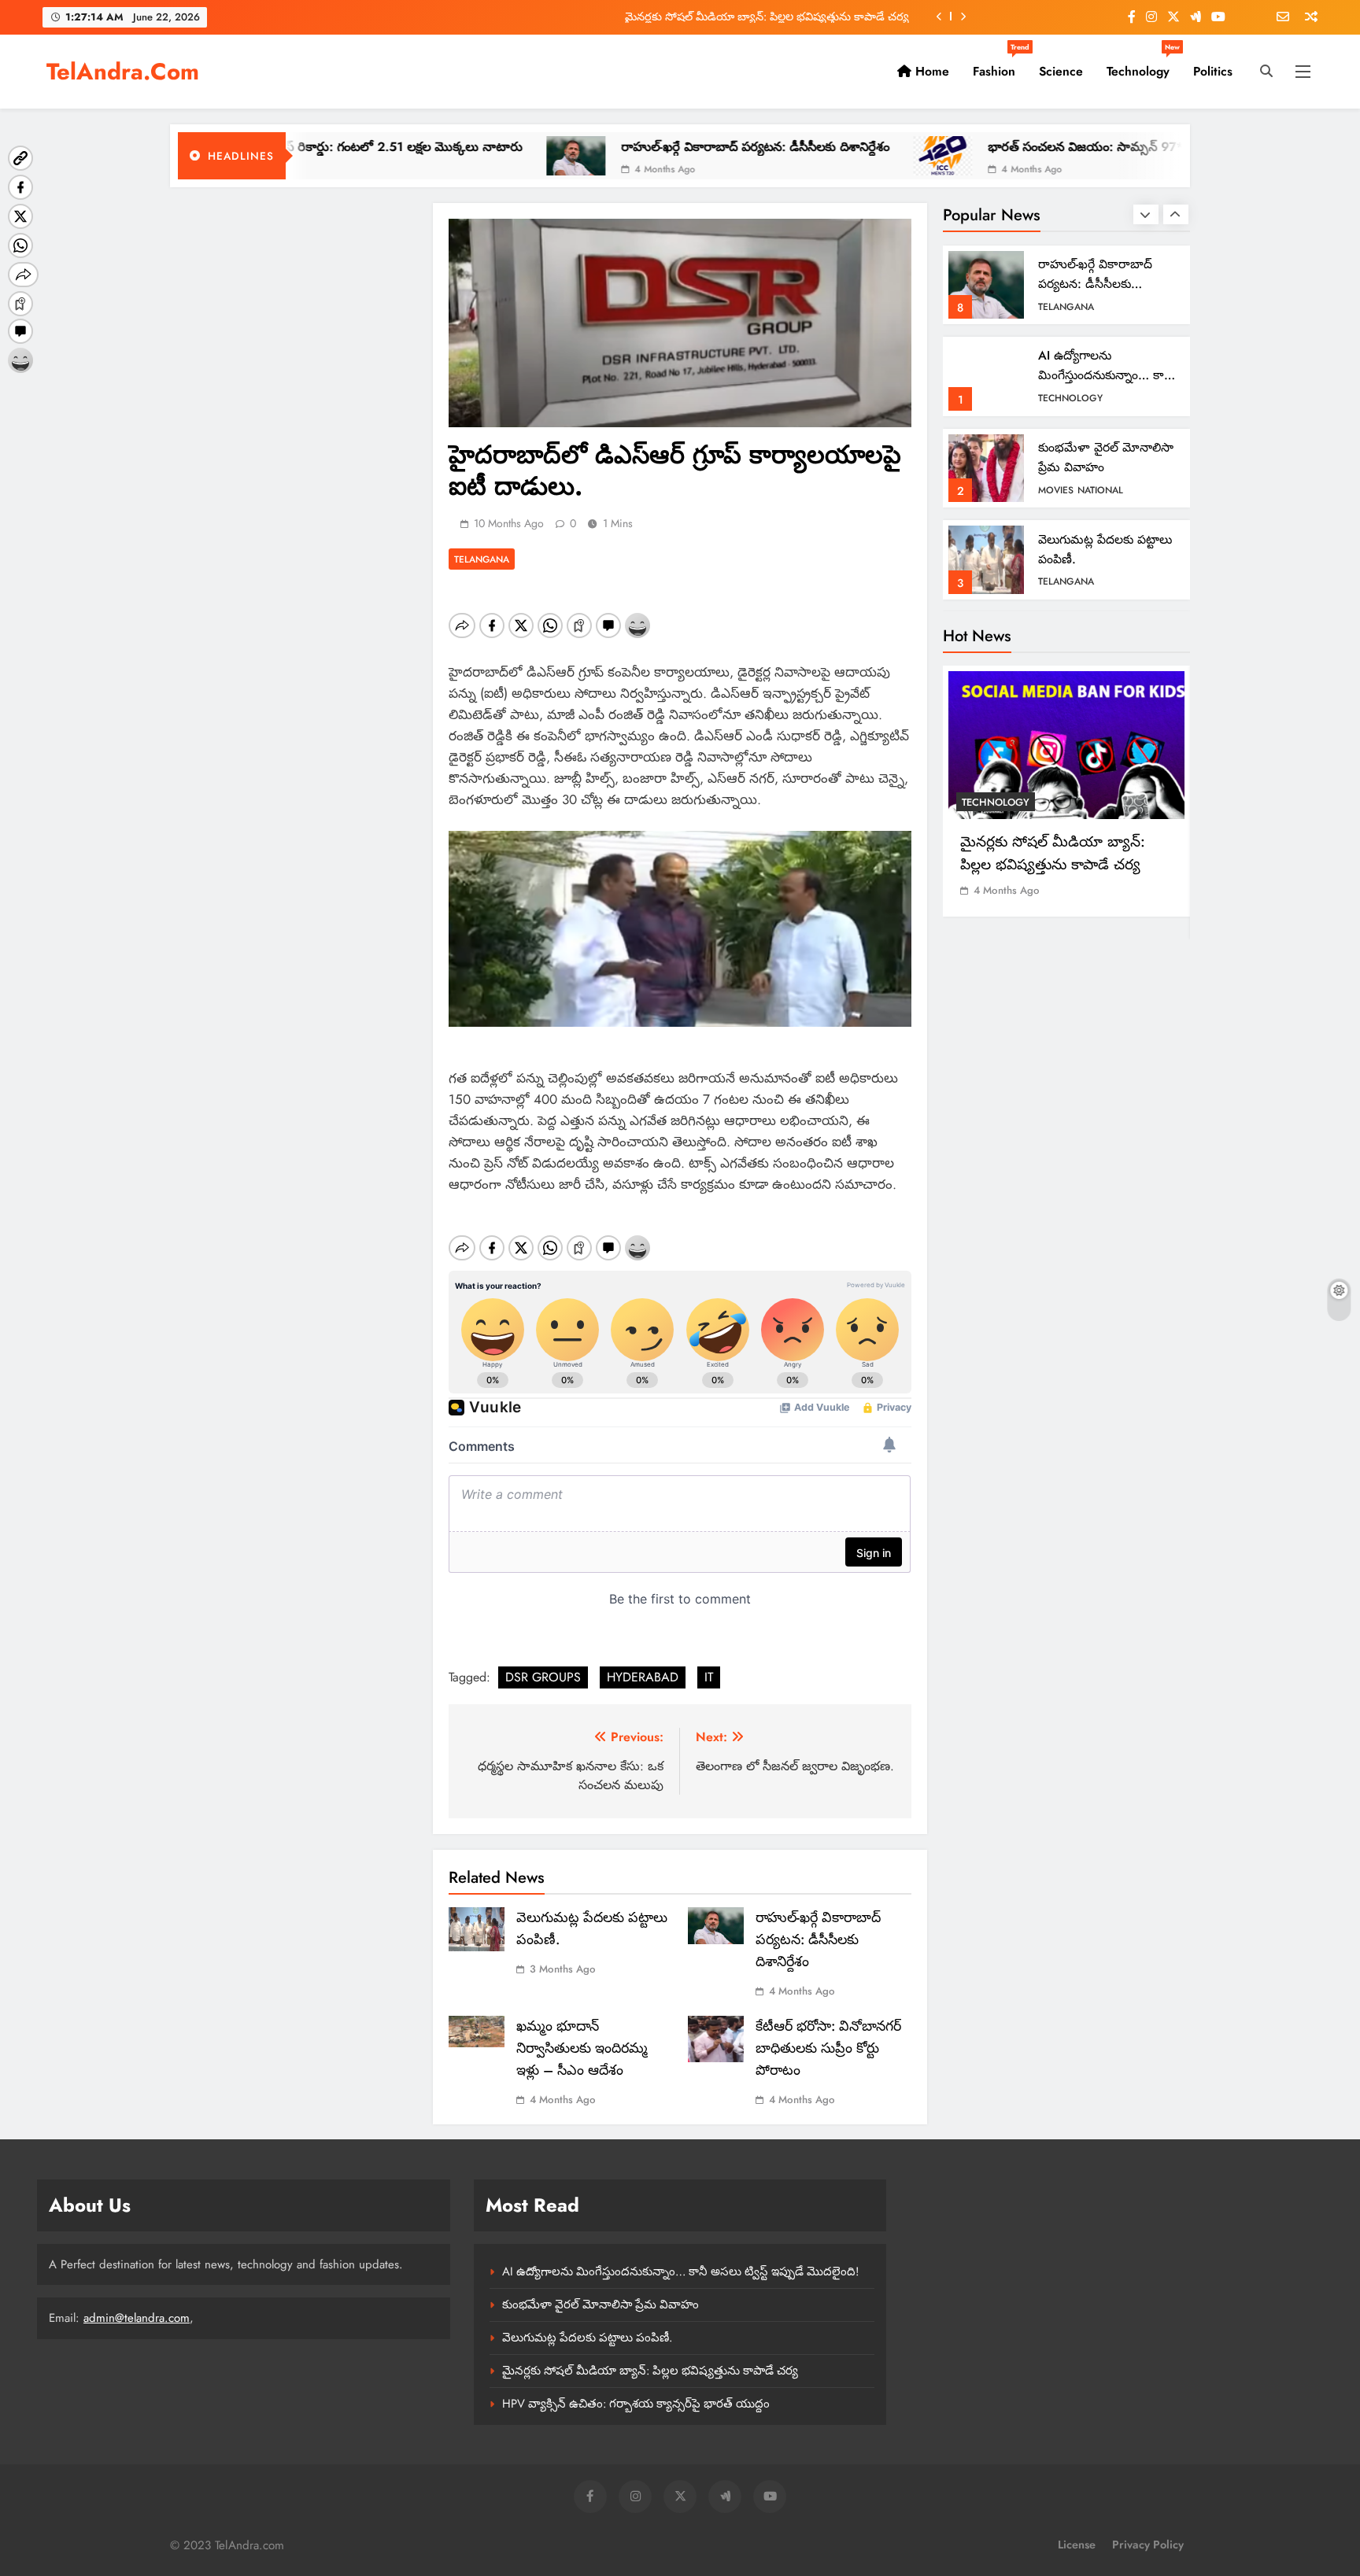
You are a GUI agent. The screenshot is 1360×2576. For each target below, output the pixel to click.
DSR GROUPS (543, 1677)
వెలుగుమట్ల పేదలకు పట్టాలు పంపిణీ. (587, 2338)
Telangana (482, 559)
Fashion (1000, 65)
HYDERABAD (643, 1677)
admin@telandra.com (137, 2318)
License (1077, 2545)
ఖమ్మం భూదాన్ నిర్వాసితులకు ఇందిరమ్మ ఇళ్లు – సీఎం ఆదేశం (582, 2048)
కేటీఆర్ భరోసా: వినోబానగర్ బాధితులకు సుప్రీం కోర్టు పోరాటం (828, 2048)
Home (930, 71)
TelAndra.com (123, 72)
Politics (1213, 71)
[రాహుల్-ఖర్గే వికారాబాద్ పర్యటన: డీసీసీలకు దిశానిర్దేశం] (472, 156)
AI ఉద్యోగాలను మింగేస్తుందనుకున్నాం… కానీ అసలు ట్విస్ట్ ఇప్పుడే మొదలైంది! (680, 2272)
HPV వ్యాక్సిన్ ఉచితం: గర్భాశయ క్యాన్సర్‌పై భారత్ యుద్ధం (636, 2404)
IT (709, 1677)
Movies (1056, 490)
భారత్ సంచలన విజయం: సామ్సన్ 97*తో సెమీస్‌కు (1011, 147)
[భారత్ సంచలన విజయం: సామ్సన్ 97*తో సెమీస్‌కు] (839, 156)
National (1100, 490)
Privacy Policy (1148, 2545)
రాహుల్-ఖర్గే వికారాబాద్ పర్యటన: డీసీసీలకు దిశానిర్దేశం (651, 147)
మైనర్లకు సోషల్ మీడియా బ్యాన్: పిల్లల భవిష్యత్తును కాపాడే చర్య (767, 17)
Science (1061, 71)
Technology (1143, 65)
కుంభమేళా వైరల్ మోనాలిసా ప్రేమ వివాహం (601, 2305)
